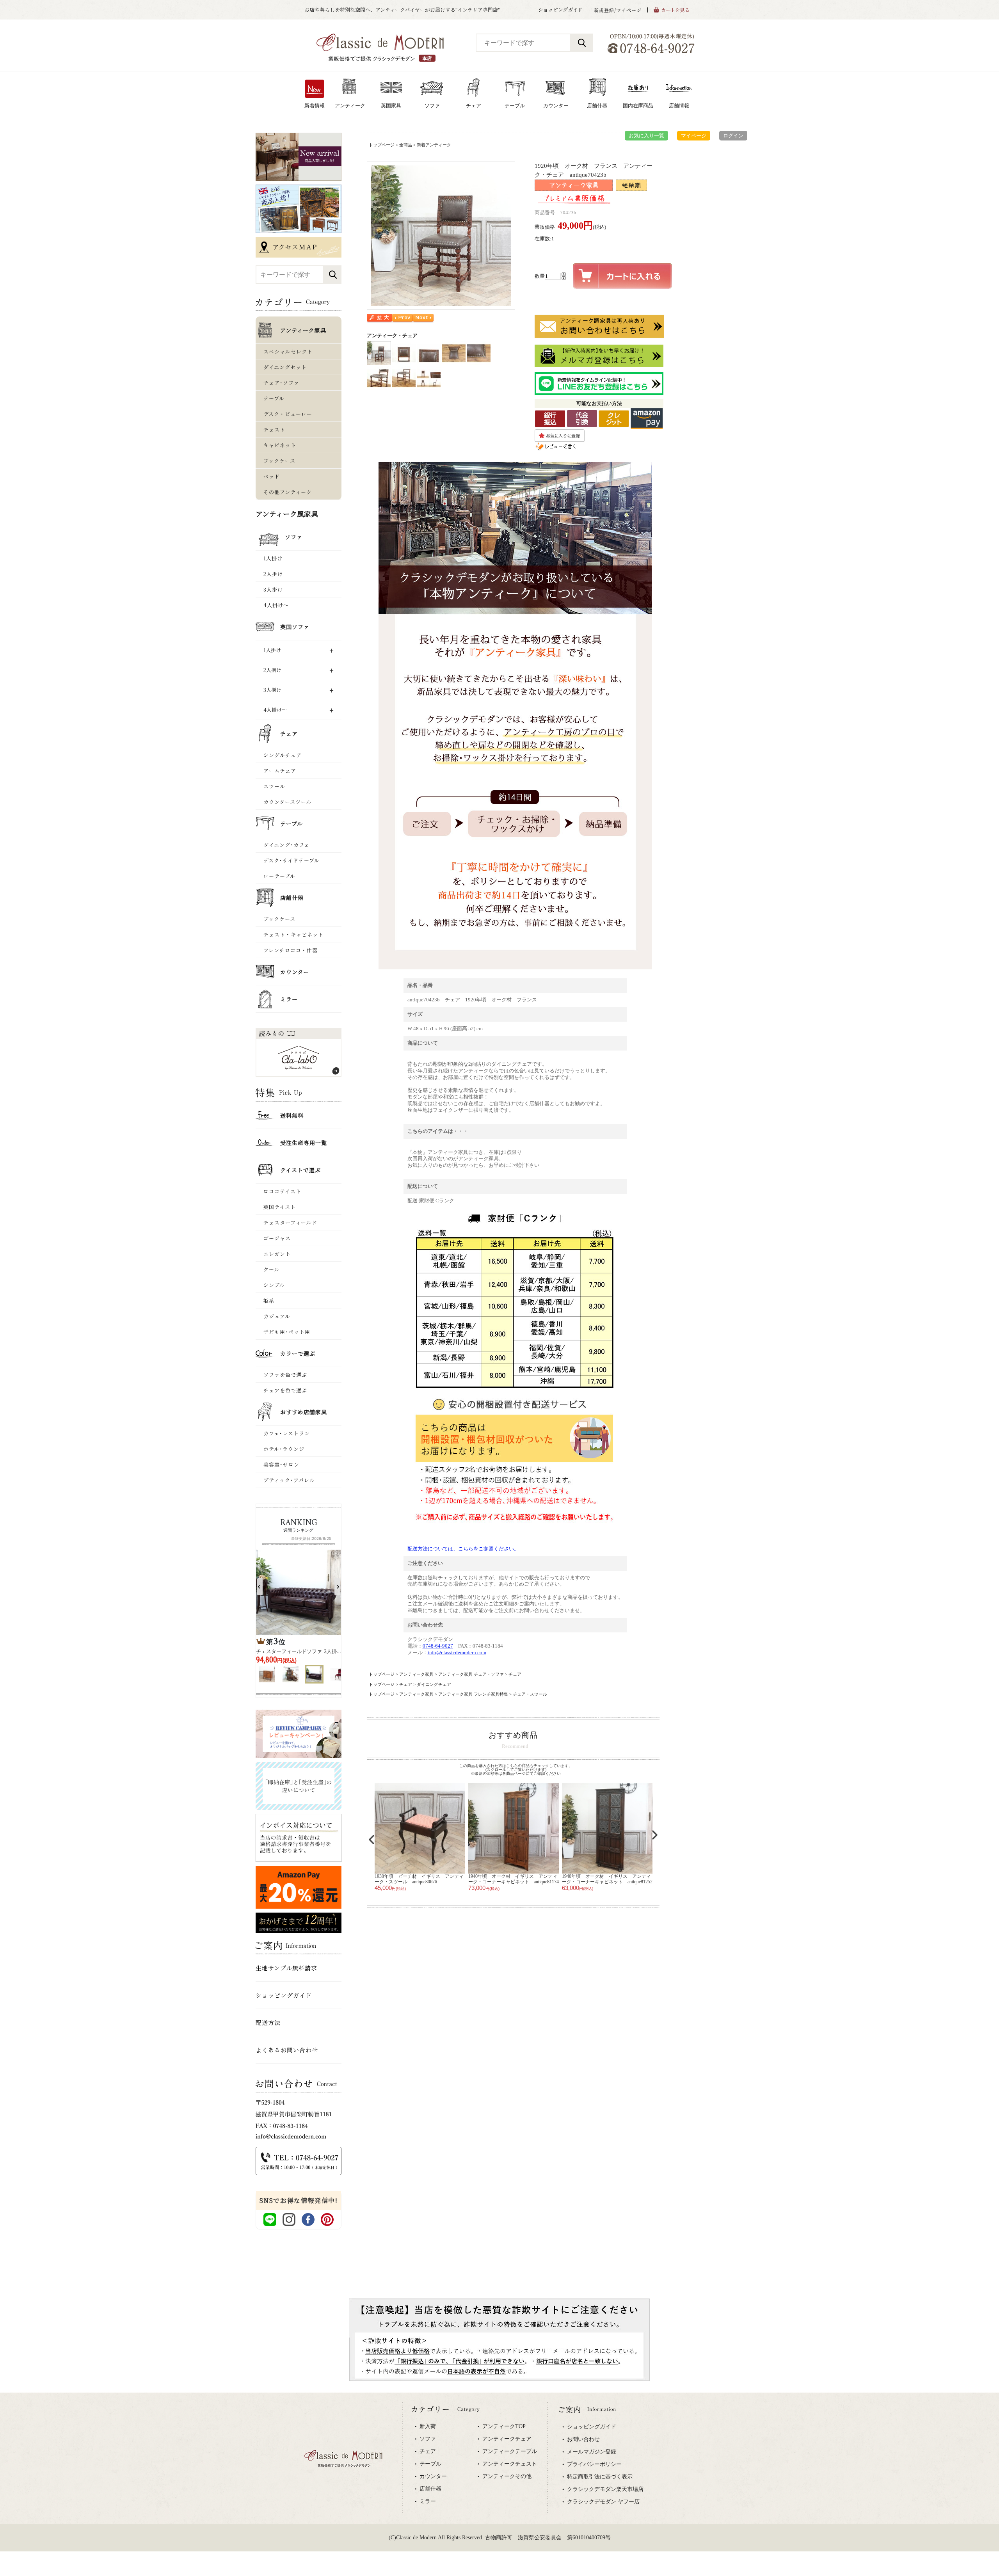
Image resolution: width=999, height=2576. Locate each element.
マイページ (694, 136)
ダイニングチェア (434, 1684)
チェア (515, 1674)
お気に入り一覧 (646, 136)
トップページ (382, 145)
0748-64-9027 (438, 1646)
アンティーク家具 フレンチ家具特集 (473, 1694)
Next (655, 1835)
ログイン (733, 136)
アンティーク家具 (416, 1674)
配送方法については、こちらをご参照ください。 (463, 1549)
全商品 (406, 145)
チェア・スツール (530, 1694)
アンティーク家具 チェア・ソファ (471, 1674)
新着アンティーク (434, 145)
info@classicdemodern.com (457, 1652)
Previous (372, 1840)
